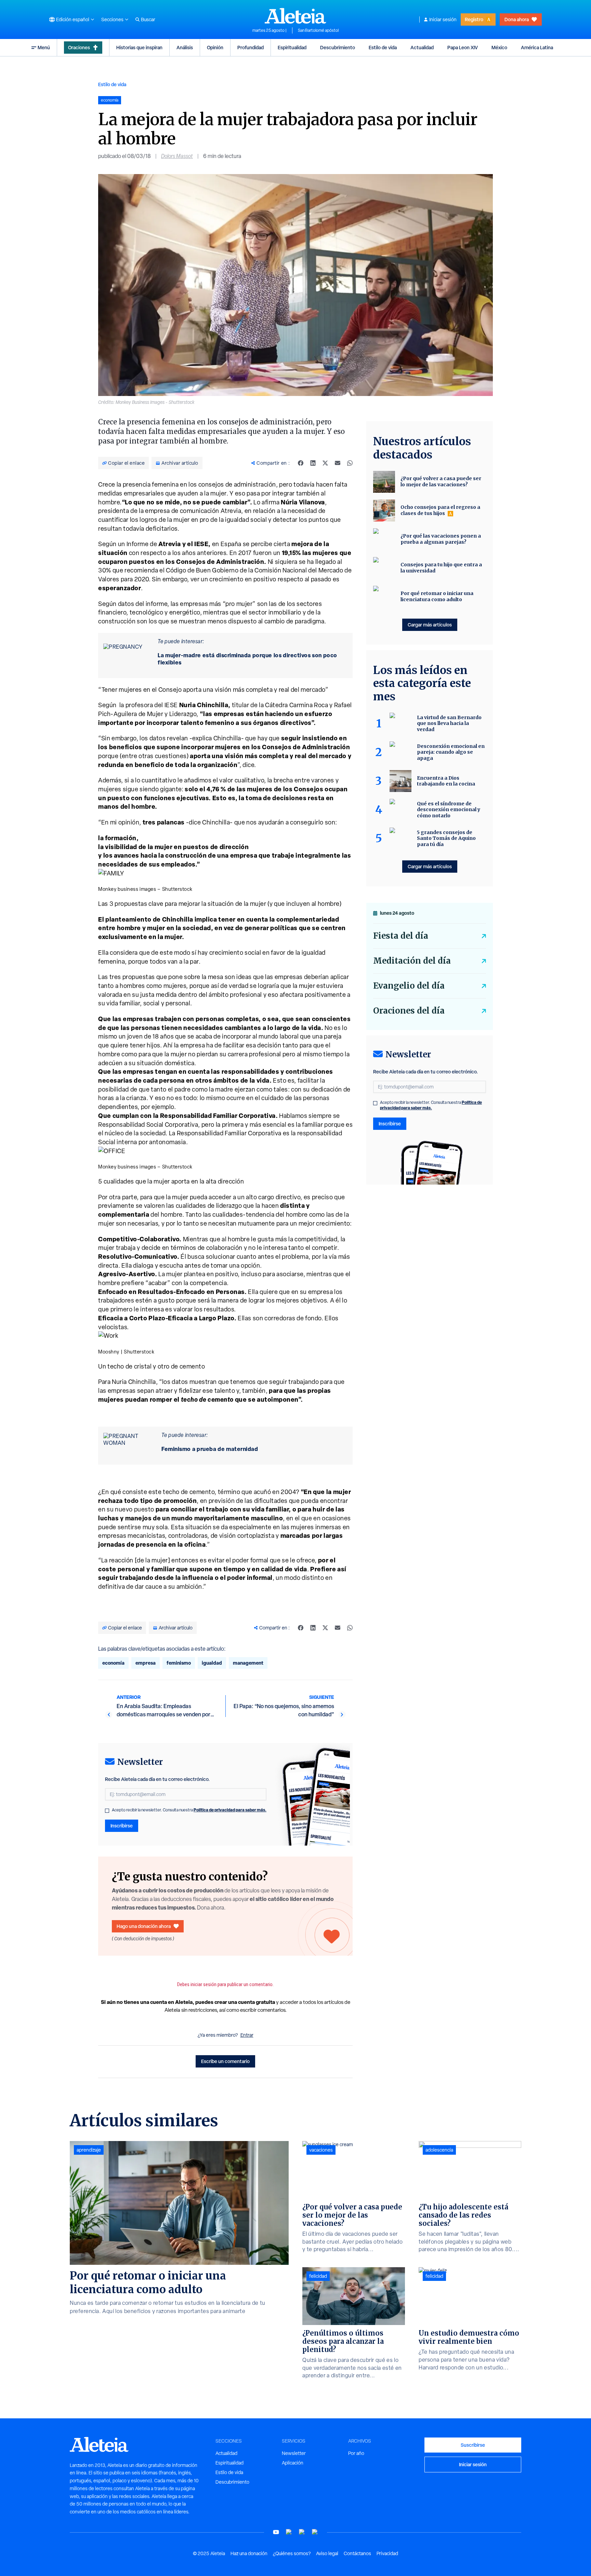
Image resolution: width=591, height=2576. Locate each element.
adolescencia (439, 2150)
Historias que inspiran (139, 47)
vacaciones (321, 2150)
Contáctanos (357, 2553)
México (499, 47)
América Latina (537, 47)
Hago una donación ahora (144, 1926)
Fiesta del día (401, 936)
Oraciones (79, 47)
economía (113, 1663)
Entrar (247, 2035)
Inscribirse (122, 1826)
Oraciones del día (409, 1011)
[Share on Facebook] (301, 463)
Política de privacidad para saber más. (230, 1810)
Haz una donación (249, 2553)
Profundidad (251, 47)
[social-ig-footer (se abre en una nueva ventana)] (315, 2532)
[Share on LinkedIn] (313, 463)
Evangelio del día (409, 986)
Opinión (215, 47)
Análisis (185, 47)
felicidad (318, 2276)
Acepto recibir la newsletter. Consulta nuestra (189, 1810)
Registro (474, 19)
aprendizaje (89, 2150)
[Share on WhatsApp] (350, 463)
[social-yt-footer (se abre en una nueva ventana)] (276, 2532)
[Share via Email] (338, 463)
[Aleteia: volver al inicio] (295, 16)
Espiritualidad (292, 47)
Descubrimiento (338, 47)
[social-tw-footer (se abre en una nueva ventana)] (302, 2532)
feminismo (179, 1663)
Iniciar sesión (443, 19)
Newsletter (294, 2453)
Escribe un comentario (225, 2061)
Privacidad (387, 2553)
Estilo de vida (383, 47)
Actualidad (422, 47)
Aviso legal (327, 2553)
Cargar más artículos (430, 625)
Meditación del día (412, 961)
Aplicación (293, 2463)
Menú (44, 47)
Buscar (148, 19)
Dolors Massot (177, 156)
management (248, 1663)
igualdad (212, 1663)
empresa (146, 1663)
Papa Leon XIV (463, 47)
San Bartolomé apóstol (318, 30)
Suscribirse (473, 2445)
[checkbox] (107, 1811)
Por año (356, 2453)
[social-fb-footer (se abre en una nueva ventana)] (289, 2532)
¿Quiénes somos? (292, 2553)
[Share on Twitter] (325, 463)
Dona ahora (517, 19)
